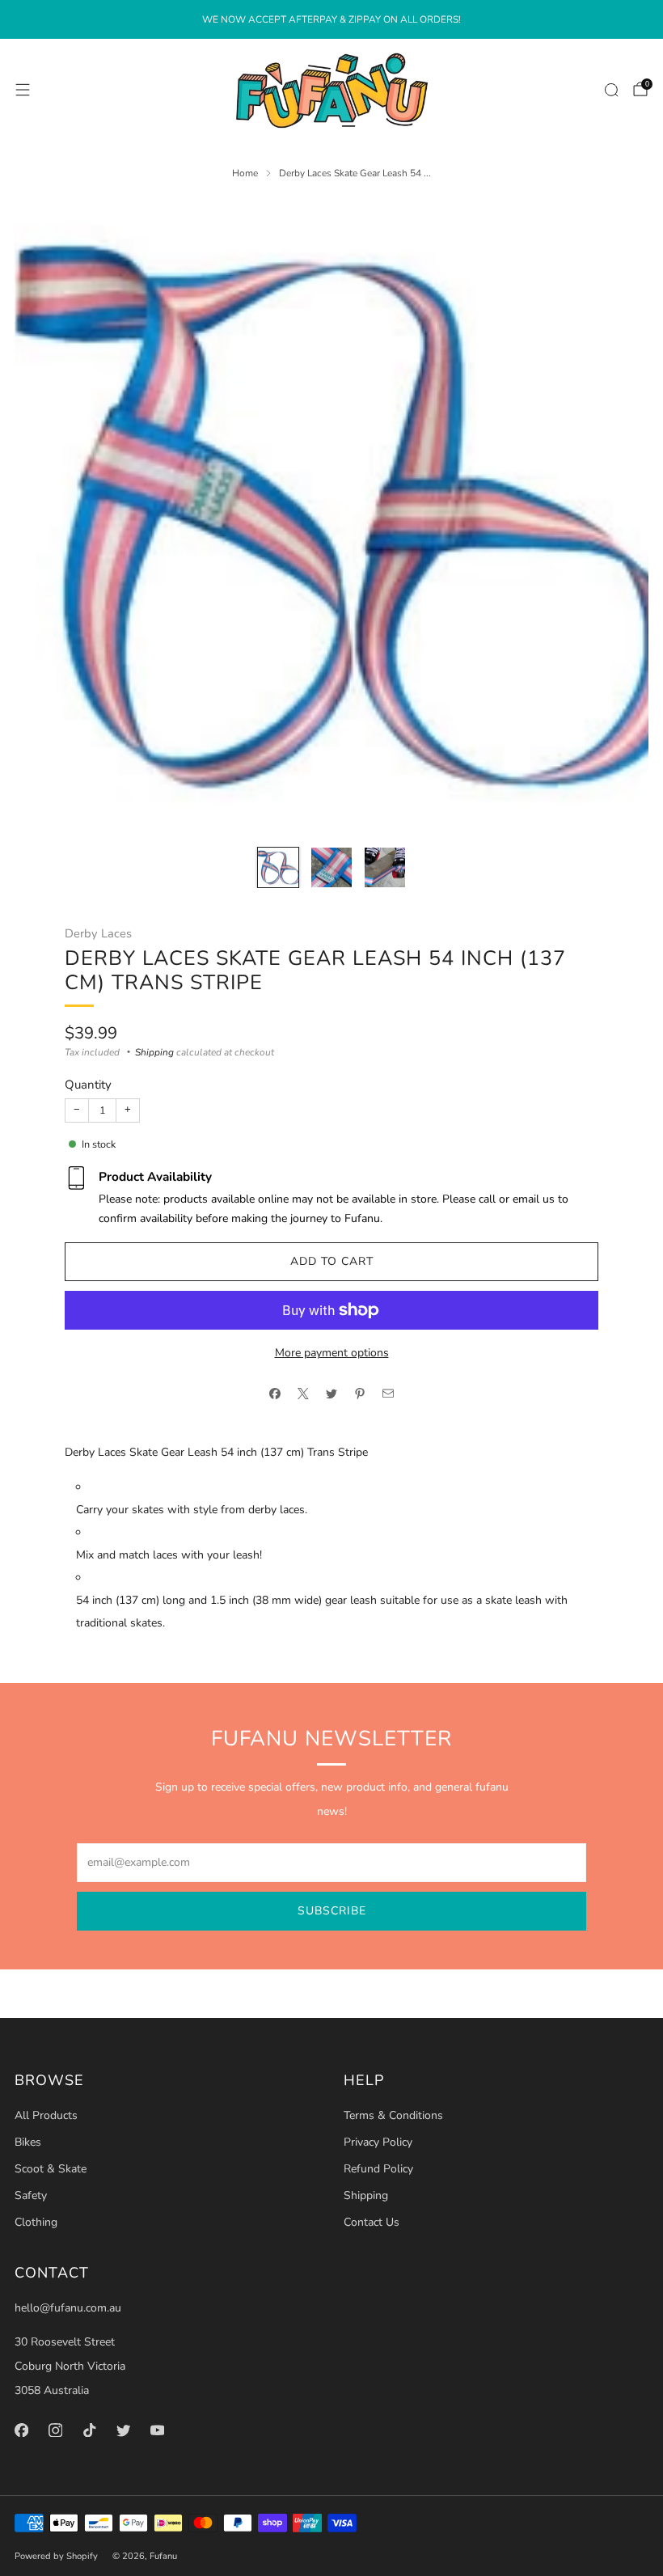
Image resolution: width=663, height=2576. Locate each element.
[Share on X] (304, 1393)
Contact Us (372, 2222)
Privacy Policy (378, 2142)
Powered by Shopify (56, 2556)
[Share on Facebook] (275, 1393)
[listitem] (331, 19)
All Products (46, 2115)
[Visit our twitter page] (123, 2430)
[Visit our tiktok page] (89, 2430)
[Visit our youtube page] (157, 2430)
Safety (31, 2195)
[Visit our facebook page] (21, 2430)
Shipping (154, 1052)
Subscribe (332, 1911)
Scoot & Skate (51, 2169)
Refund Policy (378, 2169)
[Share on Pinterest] (360, 1393)
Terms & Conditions (393, 2115)
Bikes (28, 2142)
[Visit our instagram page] (55, 2430)
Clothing (36, 2222)
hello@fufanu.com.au (68, 2308)
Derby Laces (98, 933)
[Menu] (23, 90)
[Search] (611, 90)
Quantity (88, 1085)
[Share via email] (389, 1393)
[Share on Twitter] (332, 1393)
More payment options (332, 1353)
